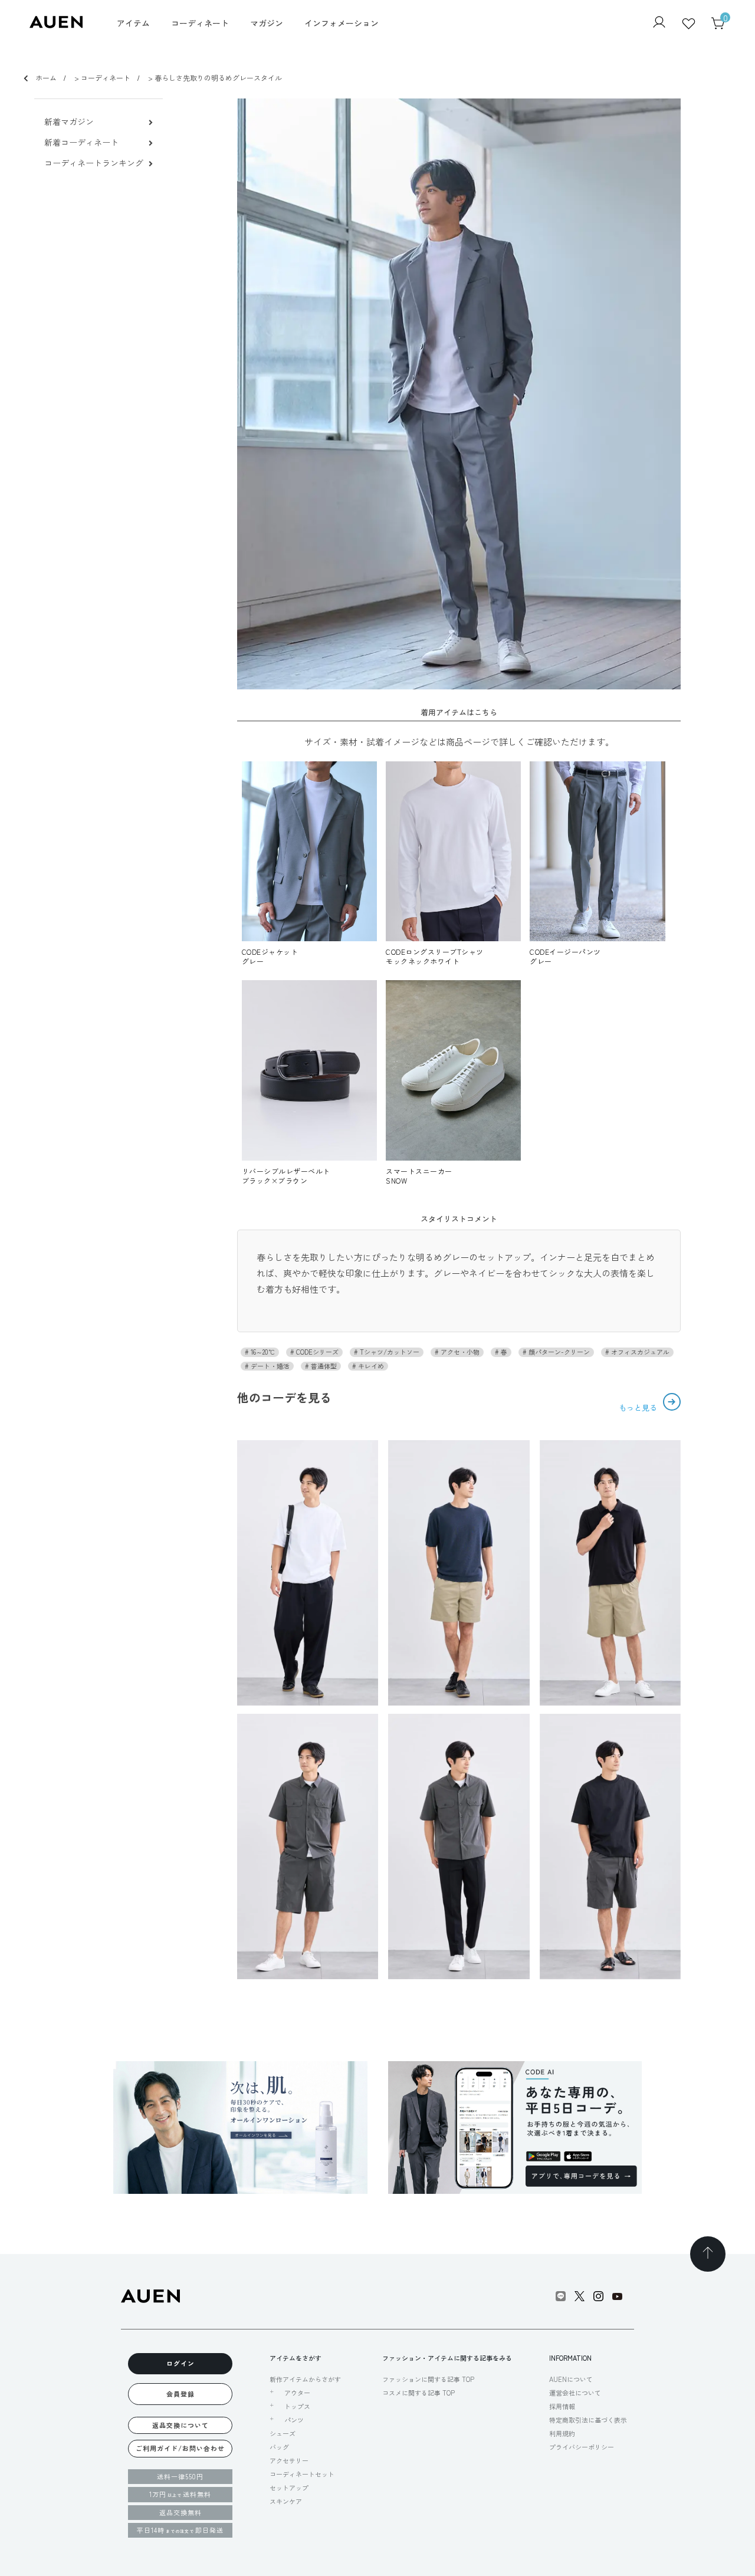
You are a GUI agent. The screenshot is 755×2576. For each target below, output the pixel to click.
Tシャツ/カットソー (389, 1352)
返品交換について (180, 2425)
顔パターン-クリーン (558, 1352)
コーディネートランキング (94, 163)
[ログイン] (659, 23)
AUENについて (571, 2379)
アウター (297, 2393)
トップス (297, 2406)
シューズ (283, 2433)
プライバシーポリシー (582, 2447)
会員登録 (180, 2394)
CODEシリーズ (316, 1352)
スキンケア (286, 2501)
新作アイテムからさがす (305, 2379)
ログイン (180, 2363)
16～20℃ (262, 1352)
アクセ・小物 (459, 1352)
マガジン (267, 23)
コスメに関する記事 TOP (418, 2393)
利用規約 (562, 2433)
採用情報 (562, 2406)
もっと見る (639, 1407)
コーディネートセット (302, 2474)
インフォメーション (342, 23)
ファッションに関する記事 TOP (428, 2379)
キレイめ (370, 1366)
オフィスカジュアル (639, 1352)
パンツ (294, 2420)
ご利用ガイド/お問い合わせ (180, 2448)
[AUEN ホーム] (56, 24)
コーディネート (200, 23)
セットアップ (289, 2488)
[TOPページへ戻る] (708, 2254)
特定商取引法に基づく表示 (588, 2420)
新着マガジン (69, 122)
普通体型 (323, 1366)
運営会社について (575, 2393)
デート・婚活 (269, 1366)
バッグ (279, 2447)
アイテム (133, 23)
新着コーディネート (81, 142)
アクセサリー (289, 2460)
